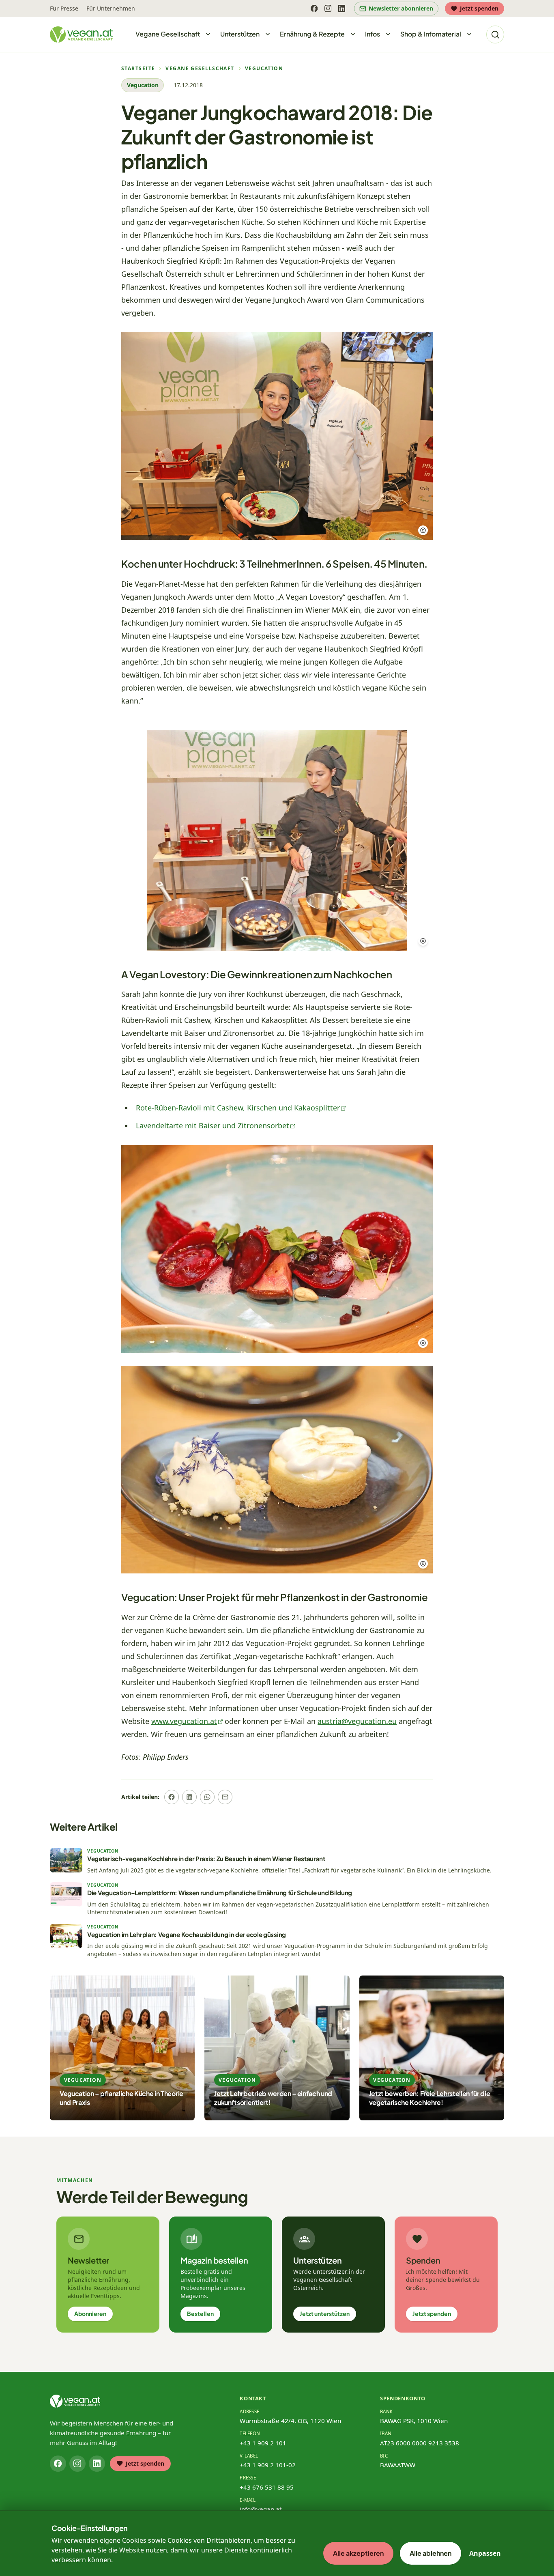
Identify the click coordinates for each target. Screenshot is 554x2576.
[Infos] (388, 34)
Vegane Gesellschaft (200, 69)
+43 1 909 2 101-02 (268, 2465)
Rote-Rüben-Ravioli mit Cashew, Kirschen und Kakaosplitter (238, 1108)
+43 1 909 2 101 (263, 2443)
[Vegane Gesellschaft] (208, 34)
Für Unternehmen (111, 8)
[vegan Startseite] (81, 34)
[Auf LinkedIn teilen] (189, 1797)
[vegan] (75, 2401)
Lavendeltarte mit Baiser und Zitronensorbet (213, 1126)
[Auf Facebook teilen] (172, 1797)
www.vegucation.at (184, 1721)
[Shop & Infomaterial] (469, 34)
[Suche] (495, 34)
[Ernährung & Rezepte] (353, 34)
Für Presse (64, 8)
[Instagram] (328, 9)
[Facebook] (314, 9)
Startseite (138, 69)
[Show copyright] (423, 530)
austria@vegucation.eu (357, 1721)
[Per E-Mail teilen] (225, 1797)
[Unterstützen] (268, 34)
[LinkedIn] (341, 9)
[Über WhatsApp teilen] (207, 1797)
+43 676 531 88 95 (267, 2487)
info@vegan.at (261, 2509)
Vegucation (264, 69)
